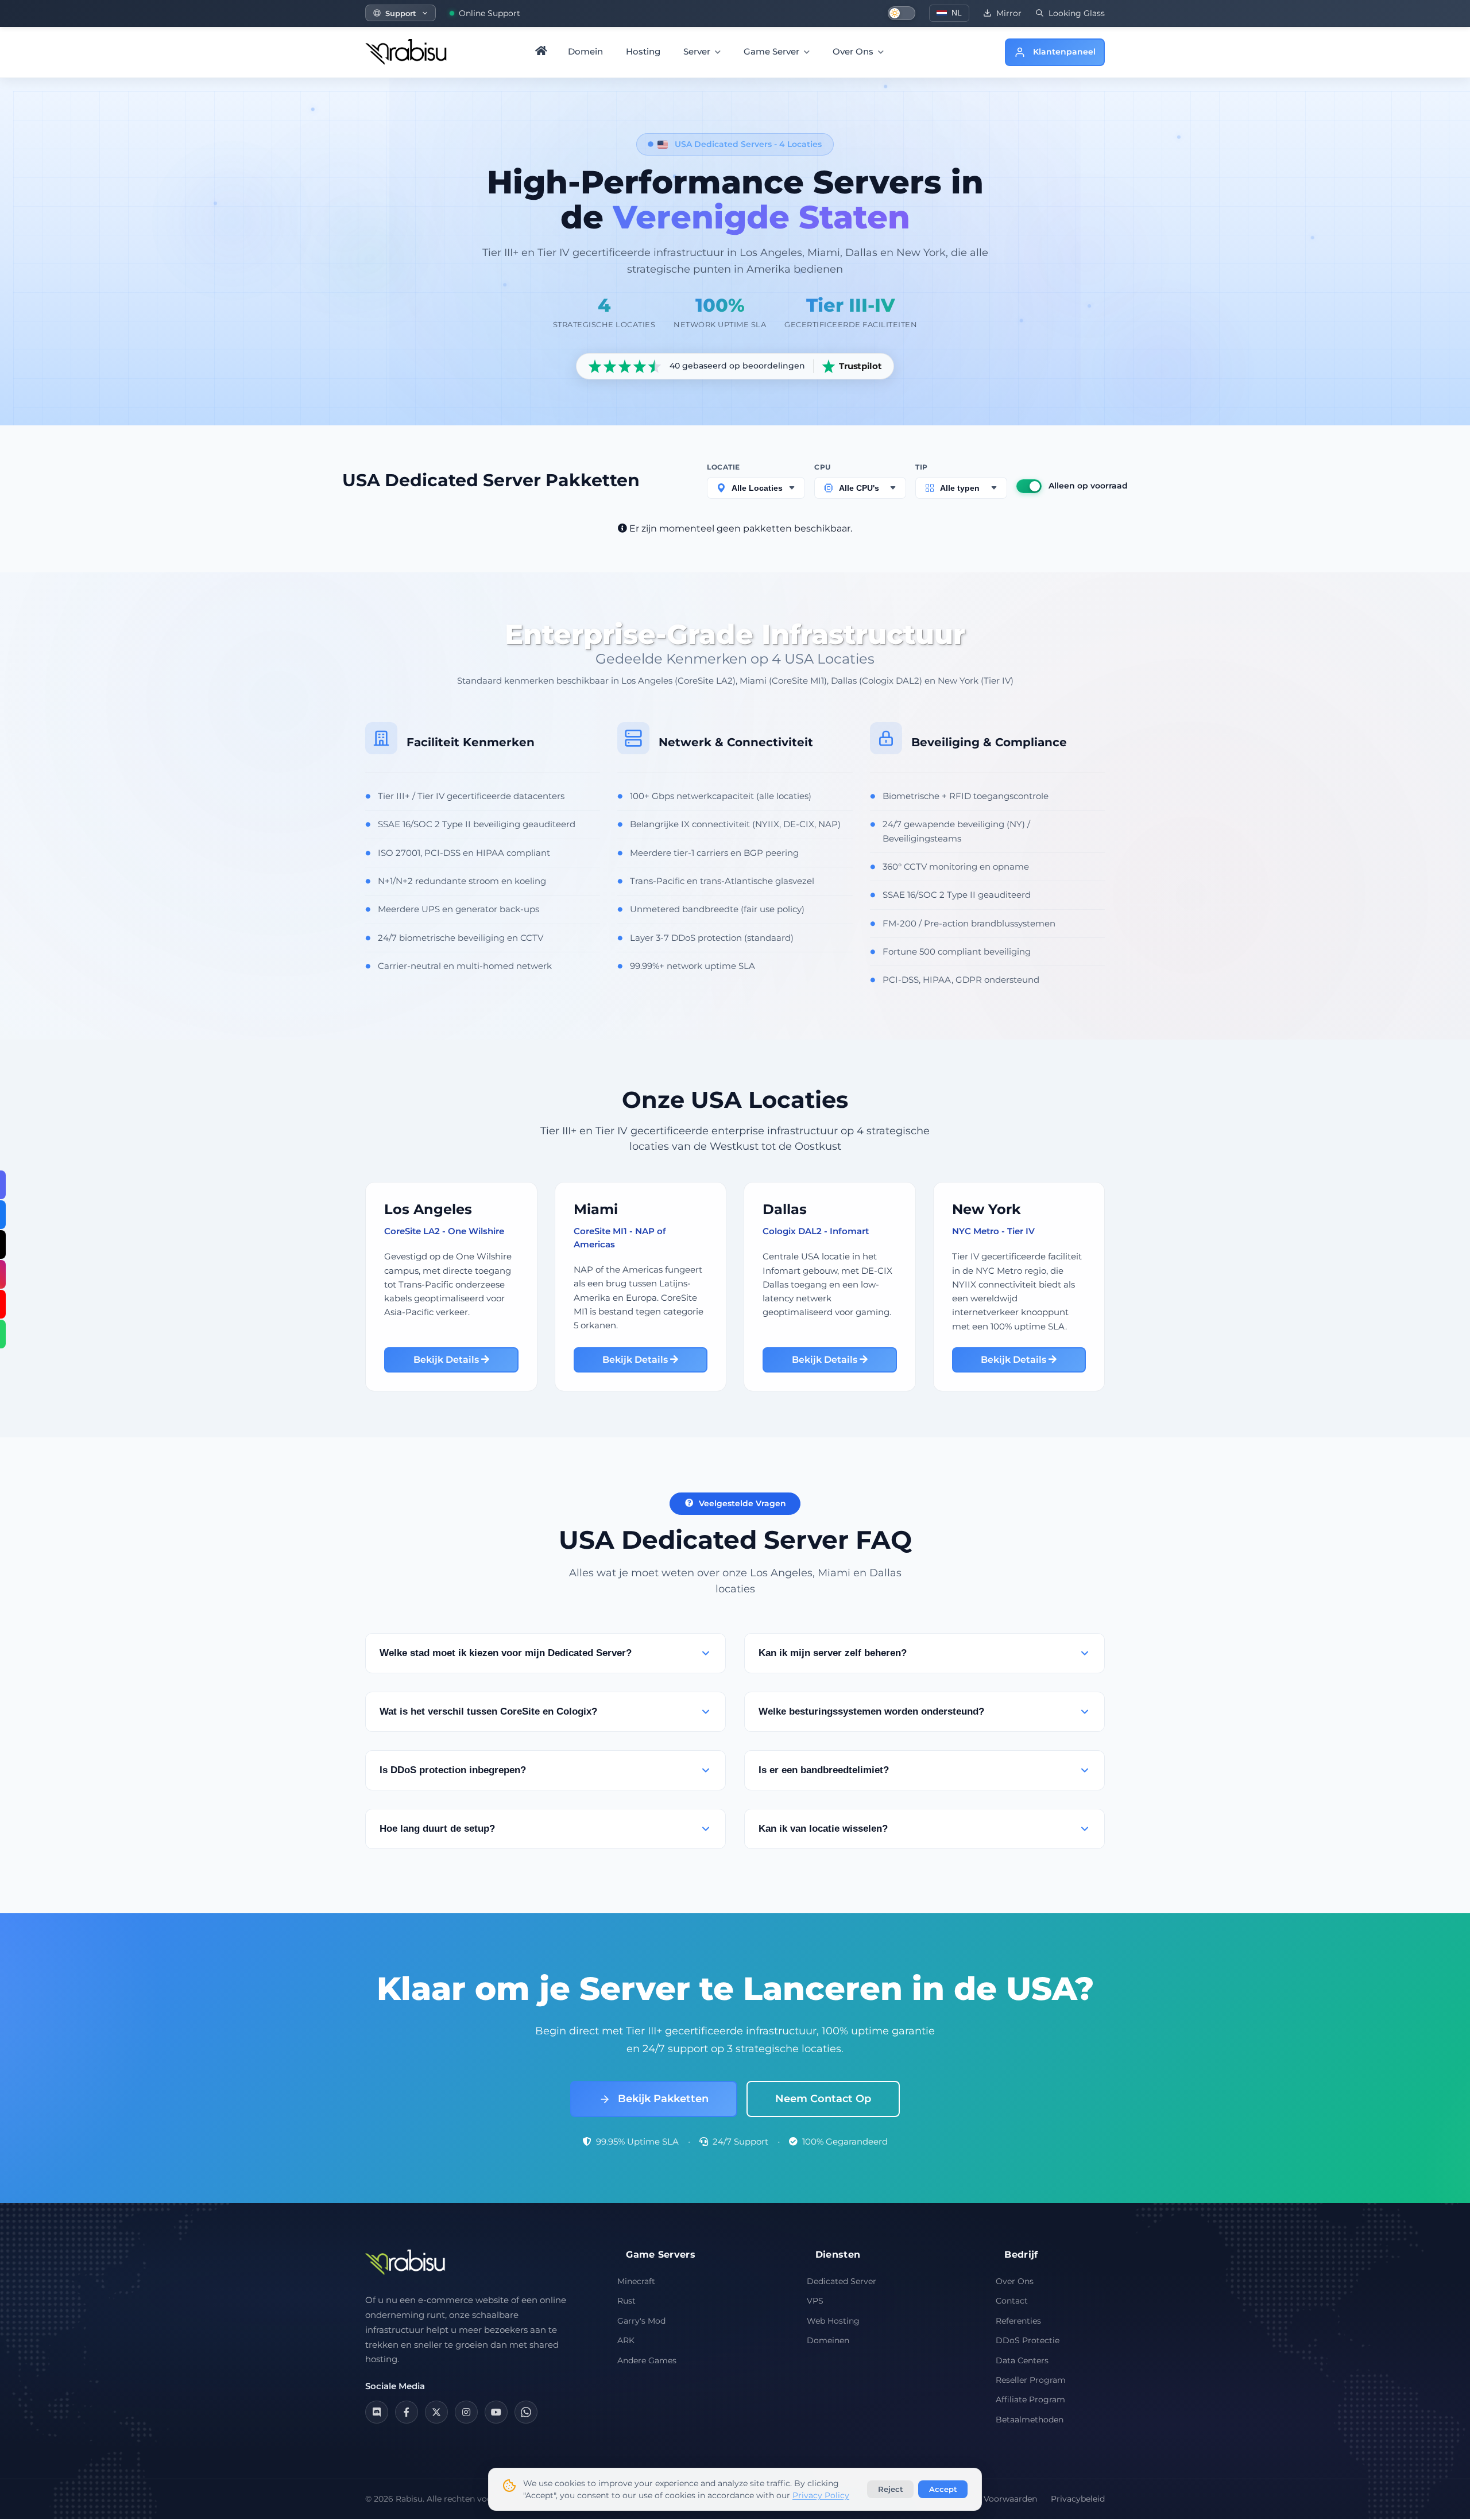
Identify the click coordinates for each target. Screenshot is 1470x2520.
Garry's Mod (641, 2321)
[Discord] (377, 2412)
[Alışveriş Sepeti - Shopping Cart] (988, 52)
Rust (626, 2301)
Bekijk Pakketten (662, 2099)
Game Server (773, 51)
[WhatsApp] (526, 2412)
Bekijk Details (447, 1360)
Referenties (1018, 2321)
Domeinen (828, 2340)
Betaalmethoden (1030, 2420)
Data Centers (1022, 2360)
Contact (1012, 2301)
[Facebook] (407, 2412)
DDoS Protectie (1028, 2340)
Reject (891, 2489)
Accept (943, 2489)
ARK (626, 2340)
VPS (815, 2301)
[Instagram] (466, 2412)
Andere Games (647, 2360)
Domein (585, 51)
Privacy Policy (821, 2495)
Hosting (643, 51)
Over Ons (854, 51)
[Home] (541, 52)
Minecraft (636, 2281)
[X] (436, 2412)
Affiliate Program (1030, 2399)
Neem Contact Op (823, 2099)
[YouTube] (496, 2412)
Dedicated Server (842, 2281)
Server (698, 51)
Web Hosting (833, 2321)
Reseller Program (1031, 2380)
